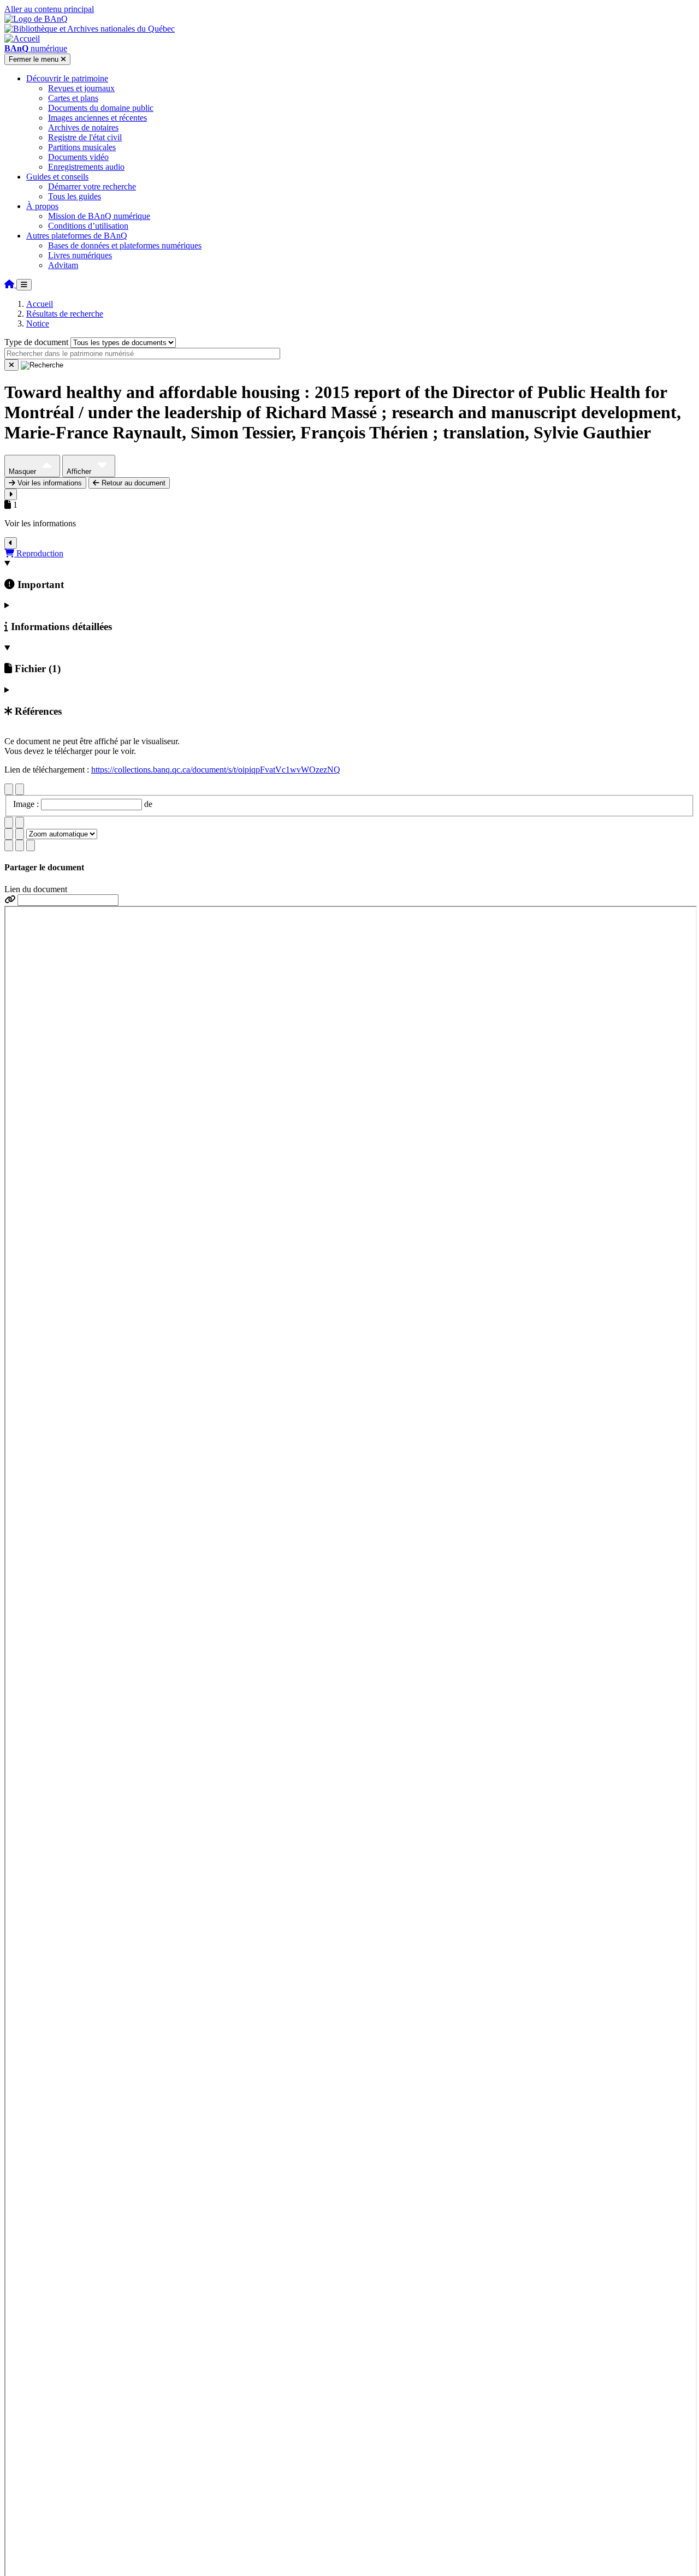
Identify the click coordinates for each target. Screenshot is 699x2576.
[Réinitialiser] (11, 365)
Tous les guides (75, 196)
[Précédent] (9, 789)
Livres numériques (80, 255)
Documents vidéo (78, 157)
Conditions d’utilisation (88, 226)
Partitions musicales (82, 147)
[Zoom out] (20, 834)
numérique (36, 48)
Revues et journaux (81, 88)
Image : (27, 804)
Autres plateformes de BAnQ (77, 236)
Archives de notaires (83, 127)
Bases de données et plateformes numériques (125, 245)
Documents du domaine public (101, 108)
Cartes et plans (73, 98)
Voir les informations (49, 483)
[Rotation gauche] (9, 823)
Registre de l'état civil (85, 137)
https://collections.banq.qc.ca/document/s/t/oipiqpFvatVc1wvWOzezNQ (216, 770)
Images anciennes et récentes (97, 118)
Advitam (63, 265)
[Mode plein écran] (31, 845)
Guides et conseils (57, 177)
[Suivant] (20, 789)
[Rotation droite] (20, 823)
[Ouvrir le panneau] (11, 494)
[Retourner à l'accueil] (10, 284)
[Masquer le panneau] (11, 543)
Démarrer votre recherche (92, 186)
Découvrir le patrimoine (67, 78)
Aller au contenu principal (49, 9)
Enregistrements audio (86, 167)
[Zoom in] (9, 834)
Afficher (80, 471)
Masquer (23, 471)
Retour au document (132, 483)
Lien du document (36, 889)
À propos (42, 206)
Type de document (36, 342)
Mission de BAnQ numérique (99, 216)
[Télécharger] (9, 845)
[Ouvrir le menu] (24, 285)
